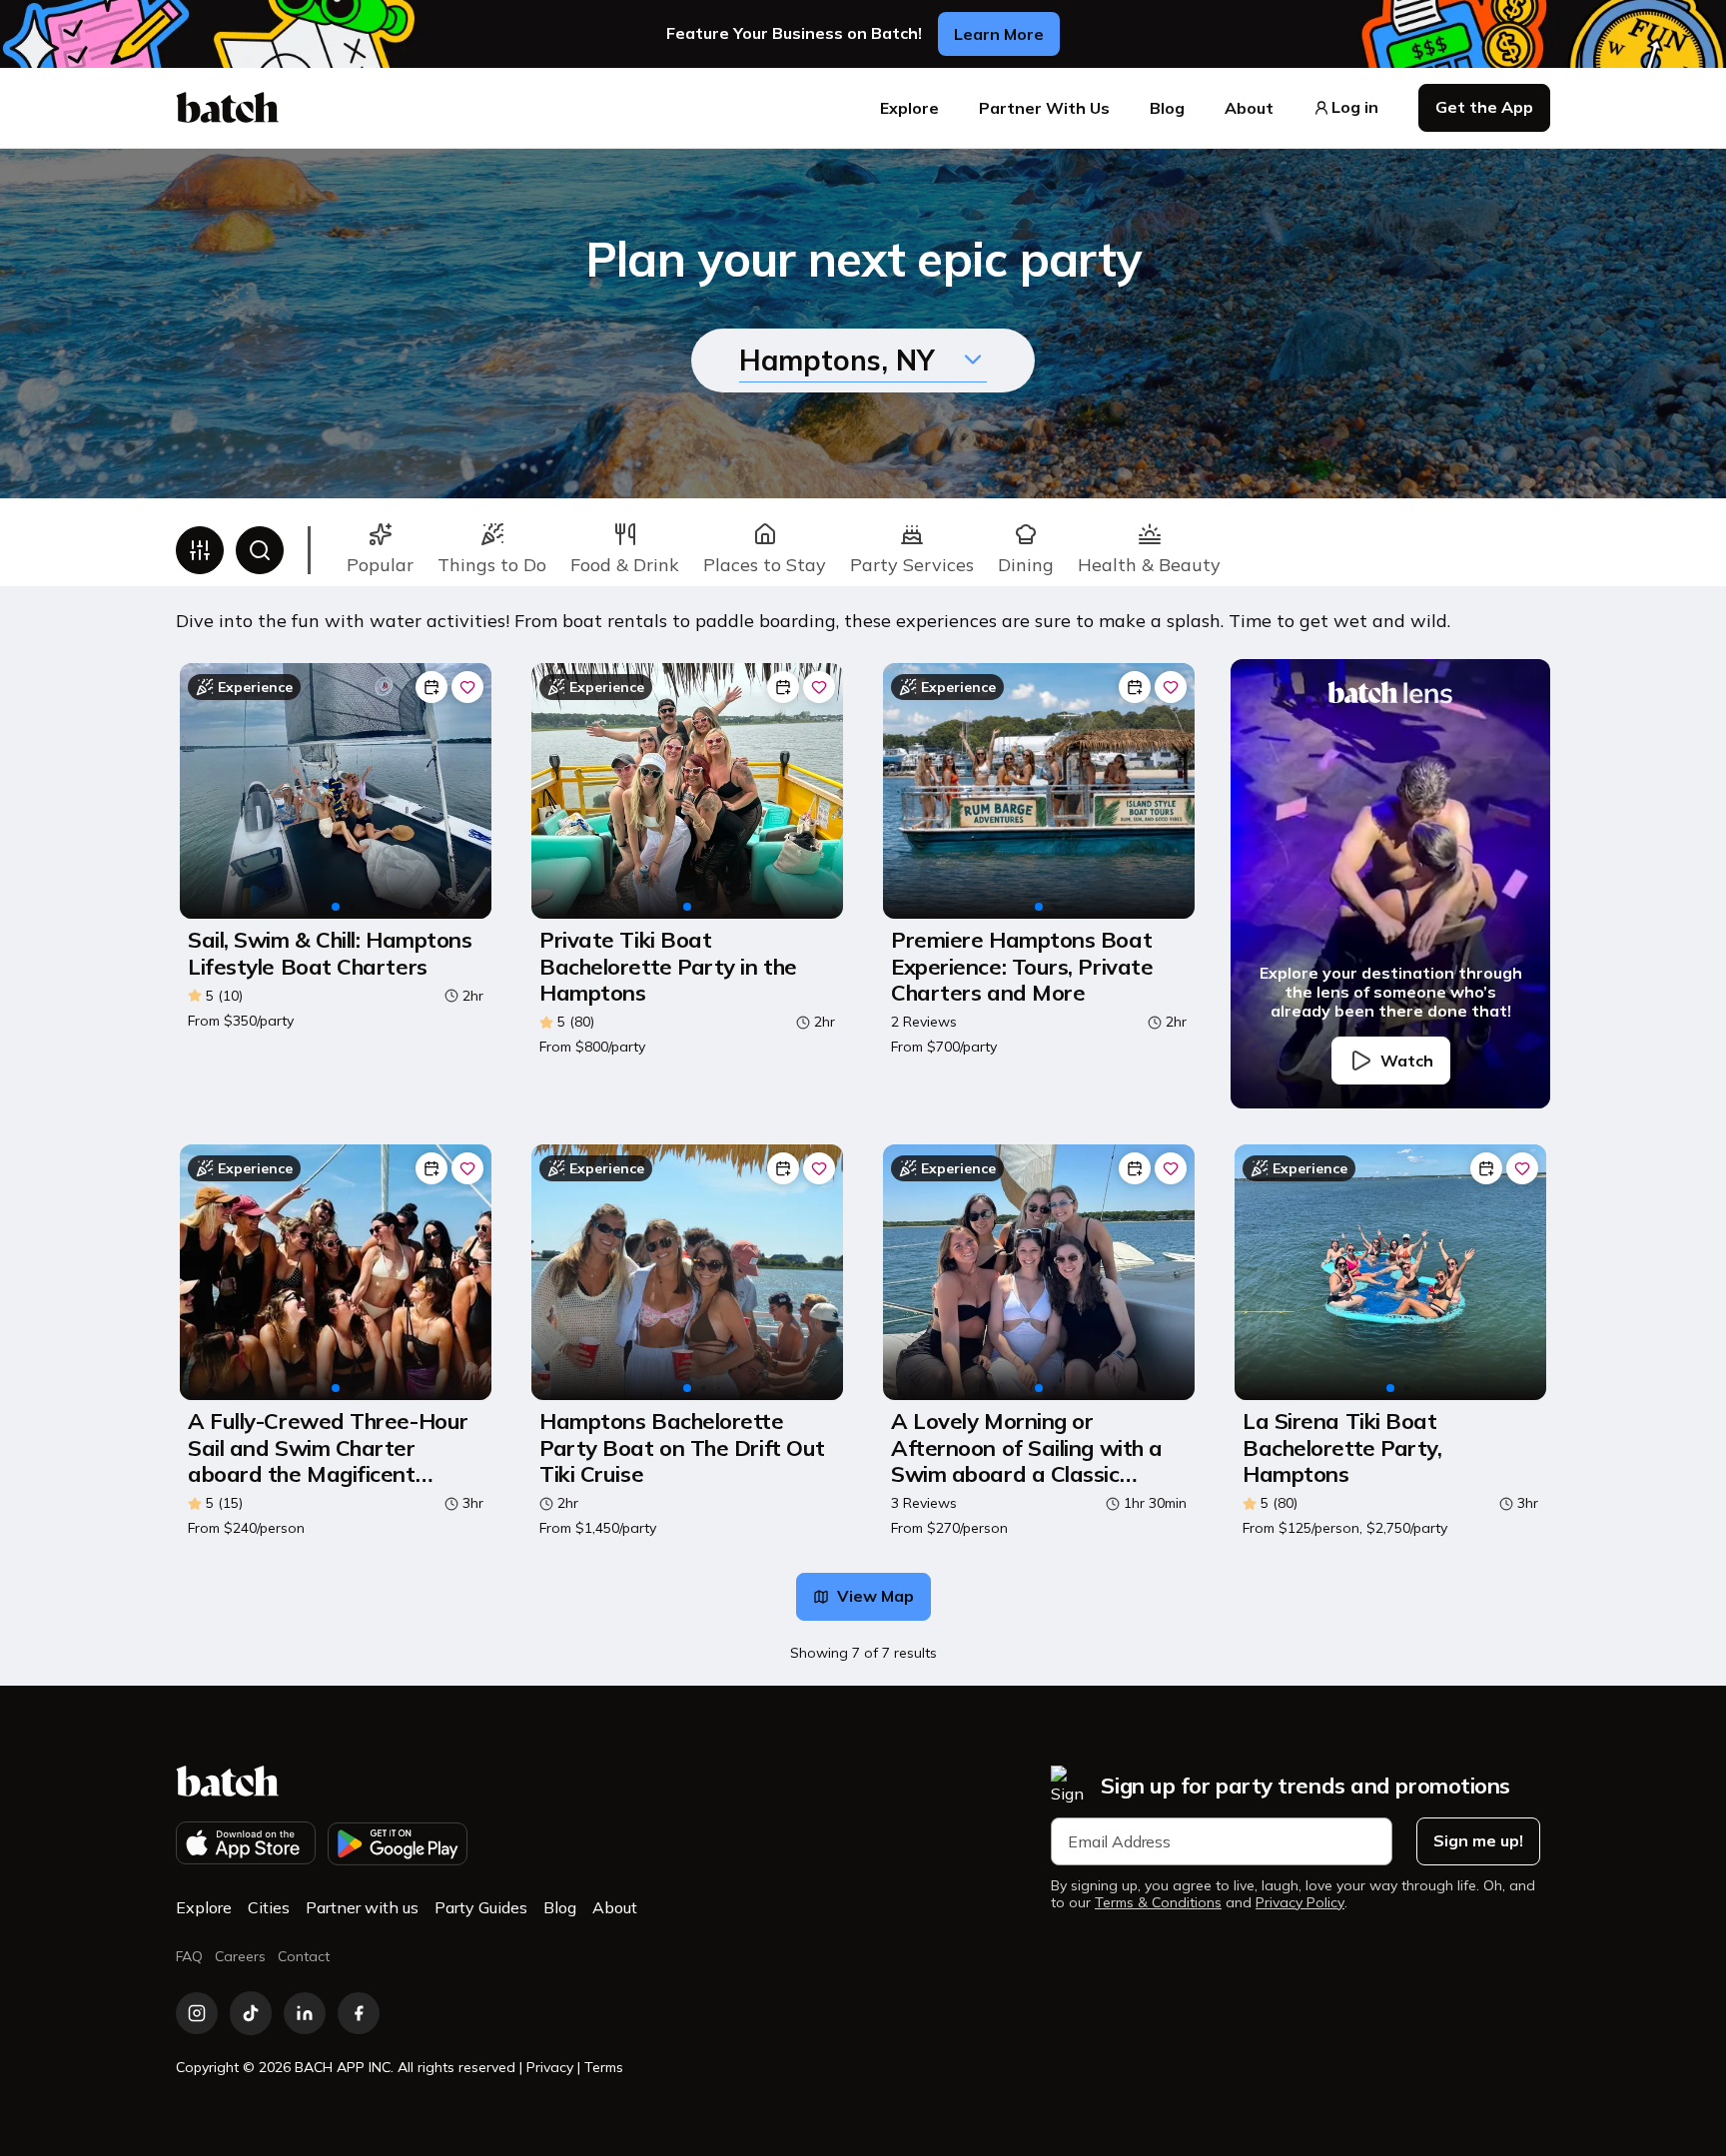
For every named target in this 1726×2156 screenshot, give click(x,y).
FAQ (189, 1956)
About (1249, 108)
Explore (909, 108)
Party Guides (481, 1907)
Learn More (999, 34)
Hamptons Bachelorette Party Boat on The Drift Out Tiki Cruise (682, 1447)
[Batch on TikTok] (251, 2013)
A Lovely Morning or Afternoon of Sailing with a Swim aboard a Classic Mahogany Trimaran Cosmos (1035, 1447)
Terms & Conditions (1158, 1903)
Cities (269, 1907)
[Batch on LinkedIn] (305, 2013)
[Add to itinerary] (431, 687)
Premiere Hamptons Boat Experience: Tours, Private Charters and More (1022, 966)
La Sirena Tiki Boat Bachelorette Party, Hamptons (1342, 1447)
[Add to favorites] (467, 687)
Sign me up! (1478, 1840)
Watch (1407, 1061)
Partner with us (362, 1907)
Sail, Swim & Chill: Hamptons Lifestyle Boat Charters (330, 953)
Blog (1167, 108)
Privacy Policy (1300, 1903)
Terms (604, 2067)
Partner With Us (1044, 108)
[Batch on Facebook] (359, 2013)
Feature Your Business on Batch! (794, 33)
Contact (304, 1956)
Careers (240, 1956)
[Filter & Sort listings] (200, 550)
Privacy (550, 2067)
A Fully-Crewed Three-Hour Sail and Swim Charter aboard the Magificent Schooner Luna (328, 1447)
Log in (1355, 107)
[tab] (380, 550)
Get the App (1484, 107)
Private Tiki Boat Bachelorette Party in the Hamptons (668, 966)
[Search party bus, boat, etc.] (260, 550)
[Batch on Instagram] (197, 2013)
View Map (875, 1596)
